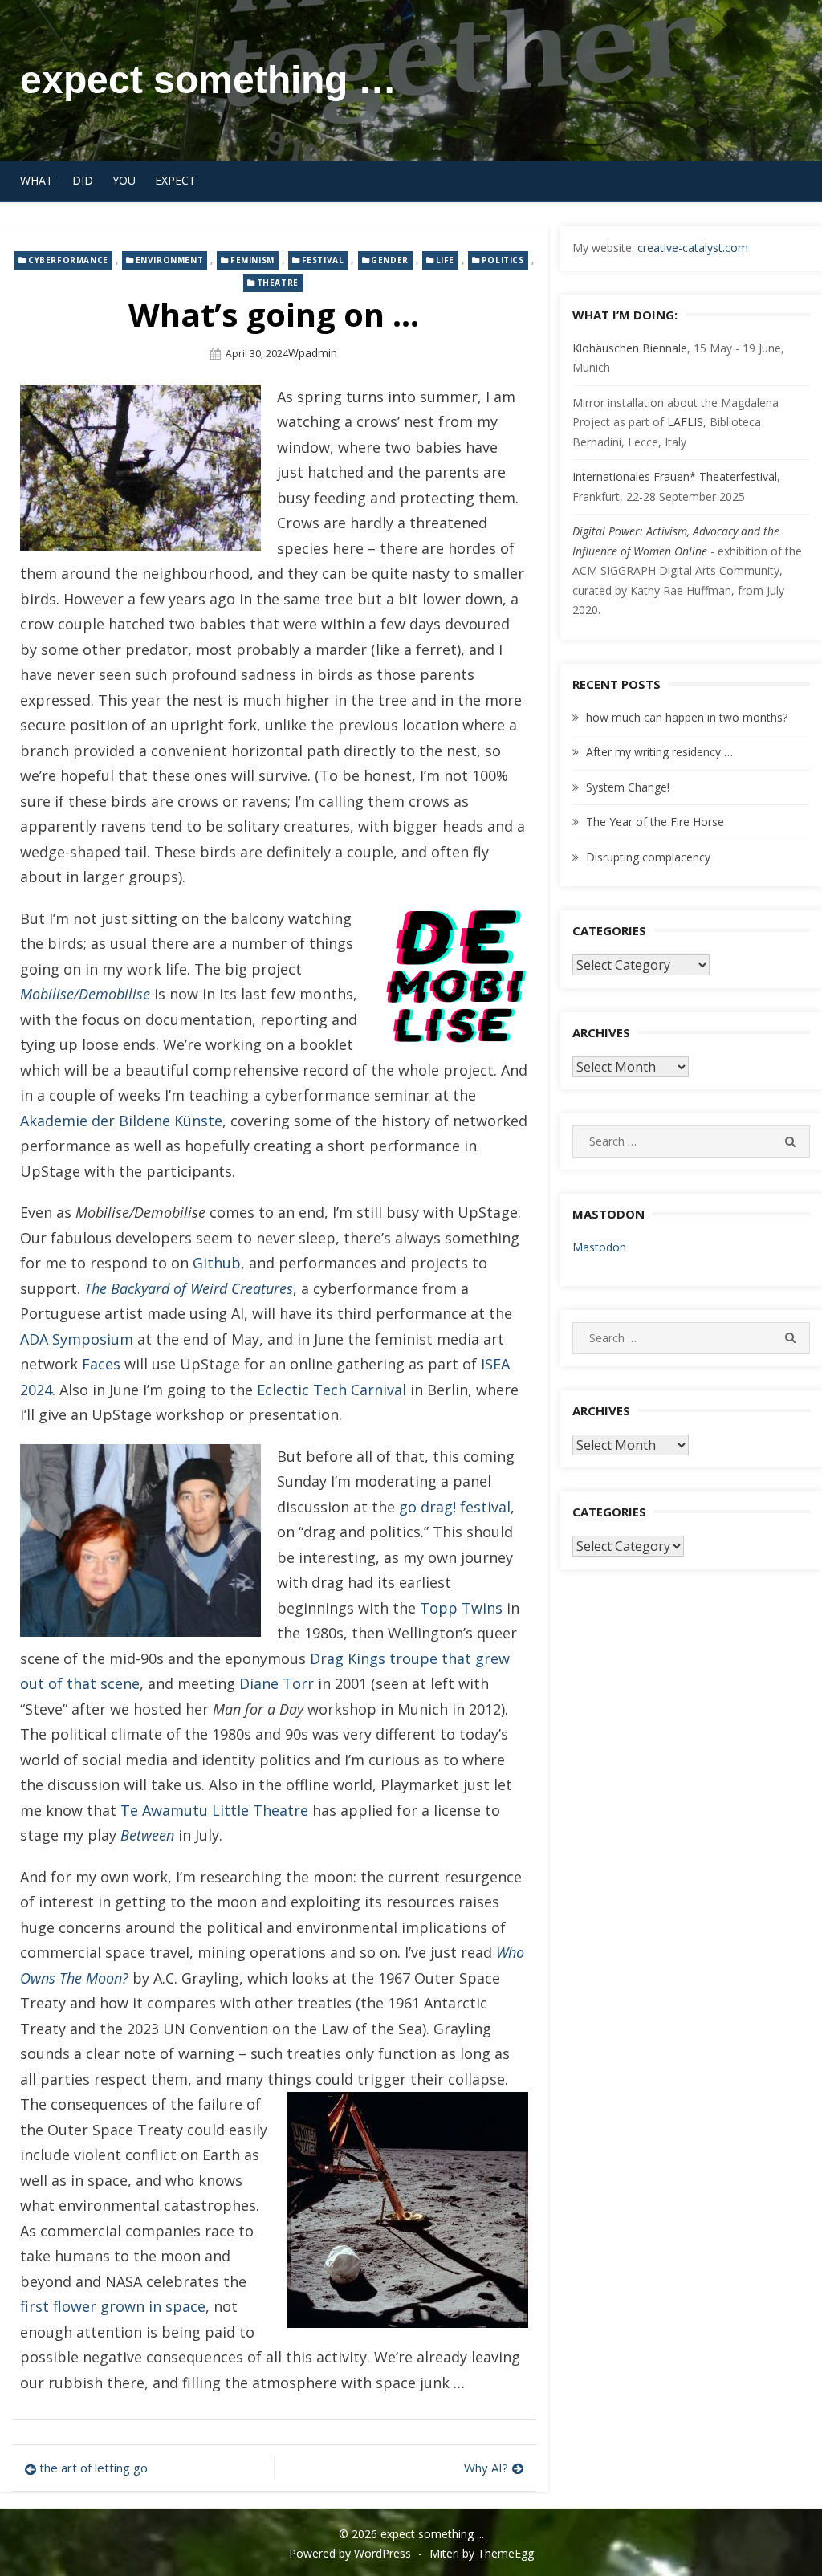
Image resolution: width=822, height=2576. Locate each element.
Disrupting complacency (648, 857)
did (83, 180)
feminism (252, 260)
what (37, 180)
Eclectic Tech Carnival (332, 1390)
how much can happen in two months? (687, 717)
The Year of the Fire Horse (655, 822)
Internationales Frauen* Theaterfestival (675, 476)
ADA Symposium (77, 1339)
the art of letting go (94, 2468)
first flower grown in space (113, 2306)
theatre (278, 283)
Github (217, 1263)
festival (323, 260)
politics (503, 260)
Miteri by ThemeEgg (482, 2553)
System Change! (628, 787)
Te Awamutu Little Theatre (214, 1810)
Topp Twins (461, 1608)
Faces (101, 1364)
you (124, 180)
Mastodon (599, 1247)
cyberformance (68, 260)
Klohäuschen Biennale (630, 348)
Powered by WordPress (350, 2553)
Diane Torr (277, 1683)
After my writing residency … (659, 752)
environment (170, 260)
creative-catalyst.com (693, 248)
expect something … (208, 80)
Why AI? (486, 2468)
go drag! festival (455, 1507)
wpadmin (313, 353)
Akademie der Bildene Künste (121, 1121)
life (445, 260)
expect (175, 180)
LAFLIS (685, 422)
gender (390, 260)
